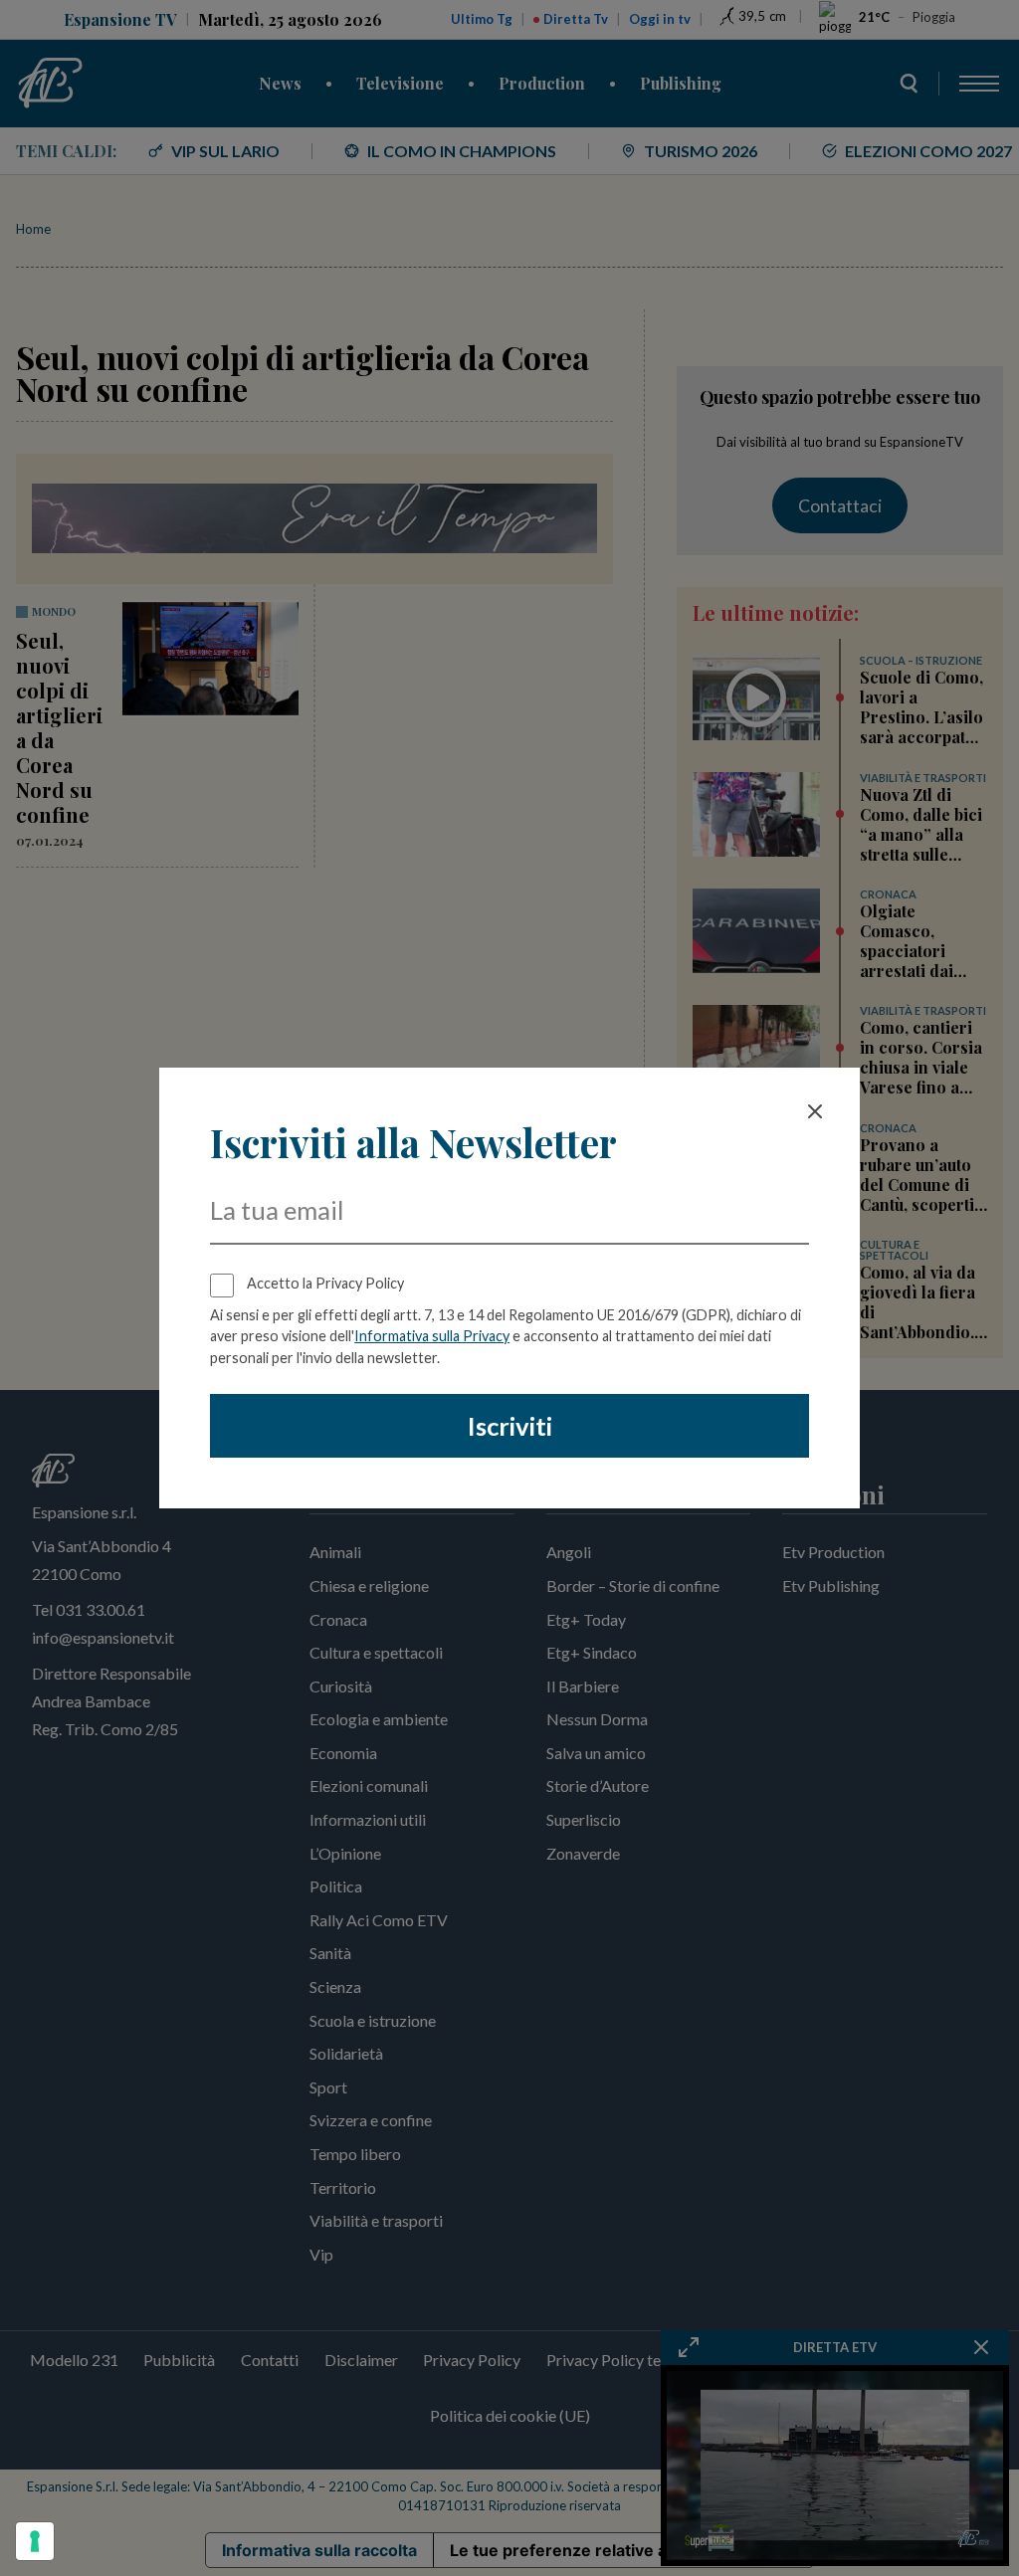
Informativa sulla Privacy (432, 1336)
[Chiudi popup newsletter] (815, 1111)
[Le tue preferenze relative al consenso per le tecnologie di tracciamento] (35, 2541)
